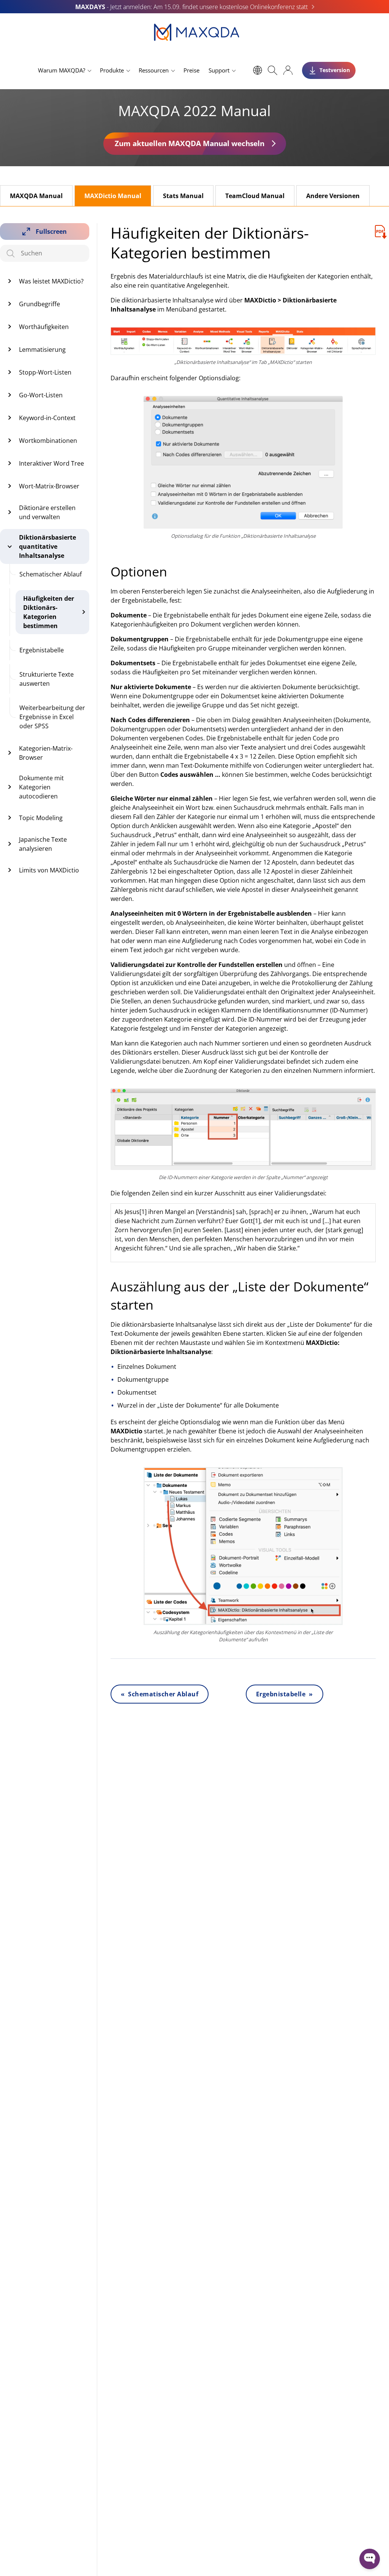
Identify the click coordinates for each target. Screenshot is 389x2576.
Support (219, 70)
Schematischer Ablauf (51, 574)
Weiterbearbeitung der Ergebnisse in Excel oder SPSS (52, 717)
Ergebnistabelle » (285, 1694)
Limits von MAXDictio (49, 870)
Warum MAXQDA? (62, 70)
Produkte (112, 70)
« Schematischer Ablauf (160, 1694)
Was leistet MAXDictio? (51, 281)
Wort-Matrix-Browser (49, 486)
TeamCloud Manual (255, 196)
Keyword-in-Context (47, 418)
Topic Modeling (41, 818)
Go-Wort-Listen (41, 395)
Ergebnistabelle (42, 650)
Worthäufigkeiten (44, 327)
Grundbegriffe (40, 304)
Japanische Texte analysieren (43, 844)
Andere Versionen (333, 196)
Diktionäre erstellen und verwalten (47, 512)
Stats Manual (183, 196)
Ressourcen (154, 70)
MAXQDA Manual (36, 196)
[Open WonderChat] (370, 2559)
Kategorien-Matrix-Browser (46, 753)
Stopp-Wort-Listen (45, 372)
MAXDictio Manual (113, 196)
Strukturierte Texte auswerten (47, 679)
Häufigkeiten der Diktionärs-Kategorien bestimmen (49, 612)
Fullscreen (51, 231)
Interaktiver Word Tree (51, 463)
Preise (191, 70)
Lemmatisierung (42, 350)
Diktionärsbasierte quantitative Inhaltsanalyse (47, 546)
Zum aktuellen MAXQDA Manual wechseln (190, 143)
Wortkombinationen (48, 441)
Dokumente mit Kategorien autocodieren (41, 787)
